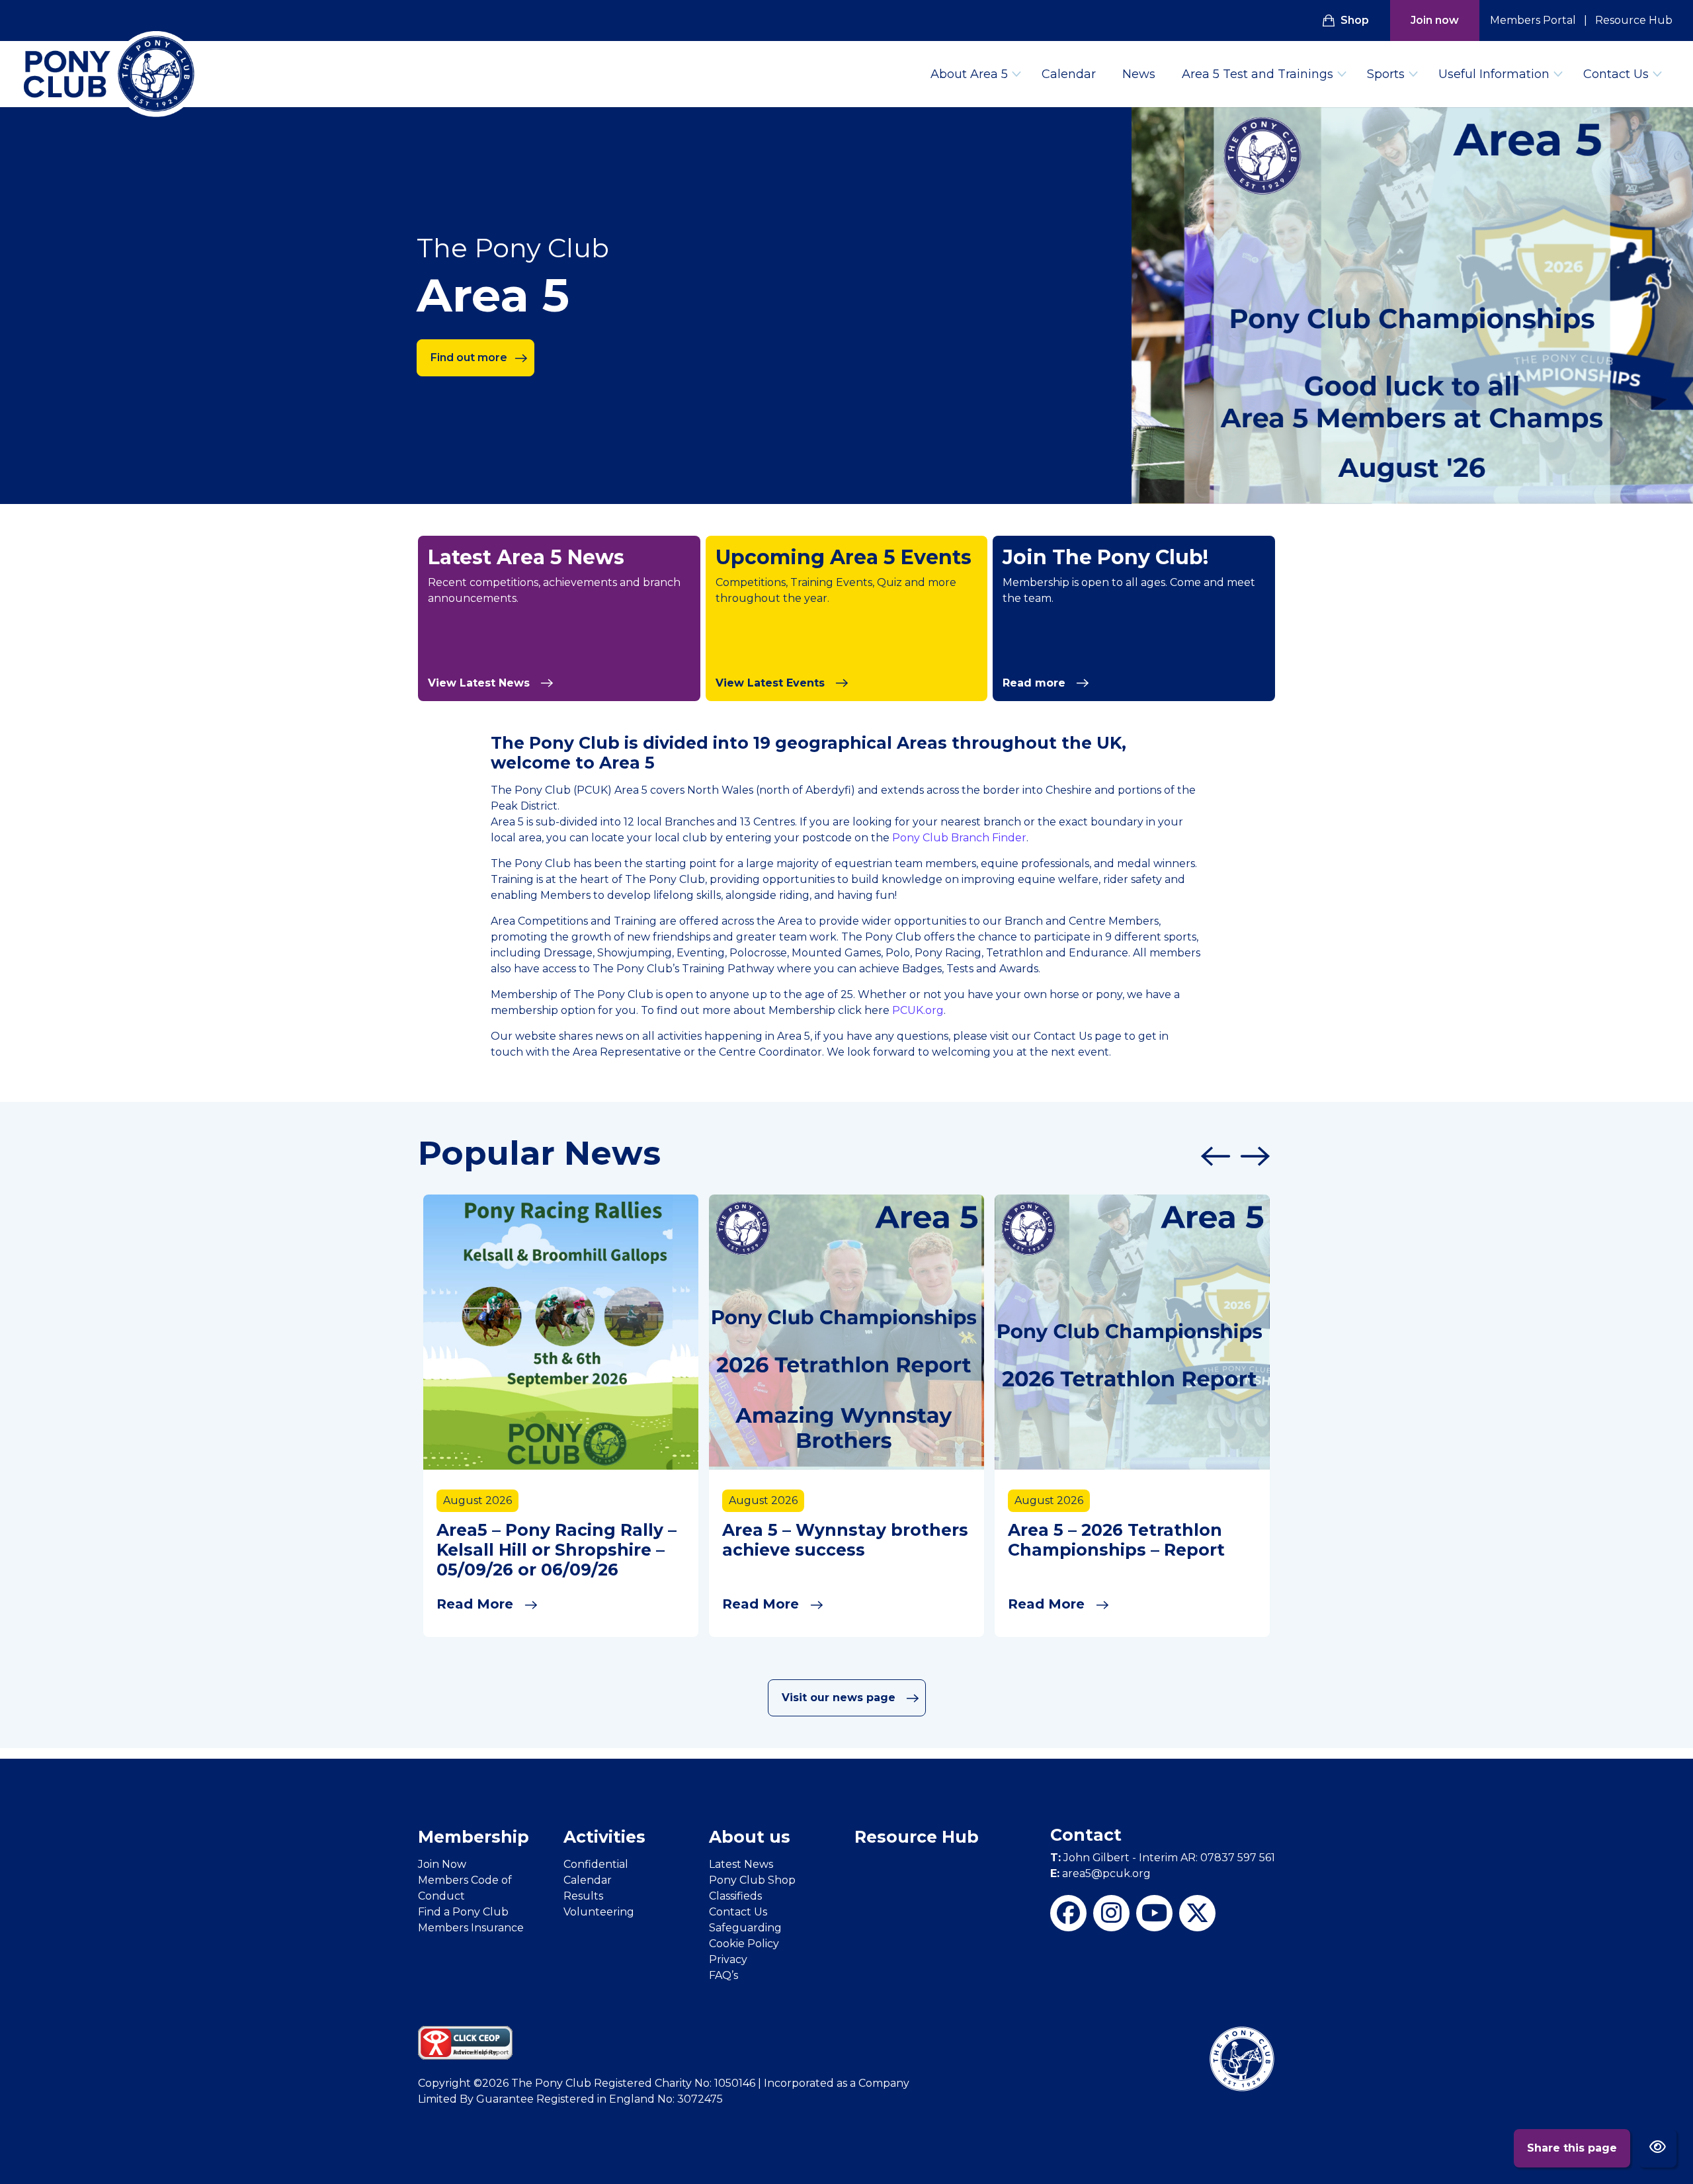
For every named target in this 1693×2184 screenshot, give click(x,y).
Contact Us (1616, 74)
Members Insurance (471, 1928)
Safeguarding (745, 1928)
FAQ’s (723, 1975)
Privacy (728, 1959)
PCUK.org (918, 1010)
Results (583, 1896)
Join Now (442, 1864)
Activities (604, 1837)
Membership (474, 1837)
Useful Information (1494, 74)
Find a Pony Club (463, 1912)
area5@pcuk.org (1100, 1873)
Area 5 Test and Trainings (1258, 74)
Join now (1435, 20)
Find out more (469, 357)
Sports (1386, 74)
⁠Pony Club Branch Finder (959, 838)
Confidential (596, 1864)
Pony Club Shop (752, 1880)
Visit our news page (840, 1698)
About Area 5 (969, 74)
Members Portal (1533, 20)
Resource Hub (1634, 20)
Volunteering (599, 1912)
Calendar (1069, 74)
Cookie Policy (744, 1944)
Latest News (741, 1864)
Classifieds (735, 1896)
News (1139, 74)
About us (750, 1837)
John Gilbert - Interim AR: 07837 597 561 (1163, 1858)
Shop (1355, 20)
